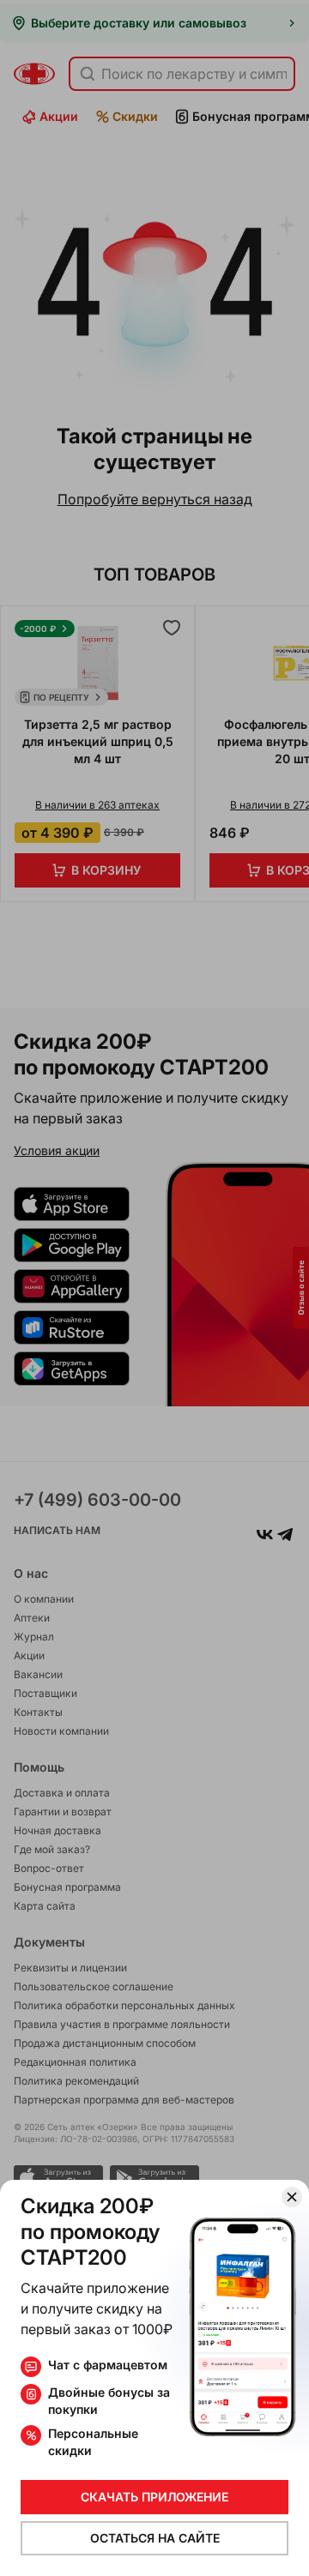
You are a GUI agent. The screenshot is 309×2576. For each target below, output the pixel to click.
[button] (154, 1288)
